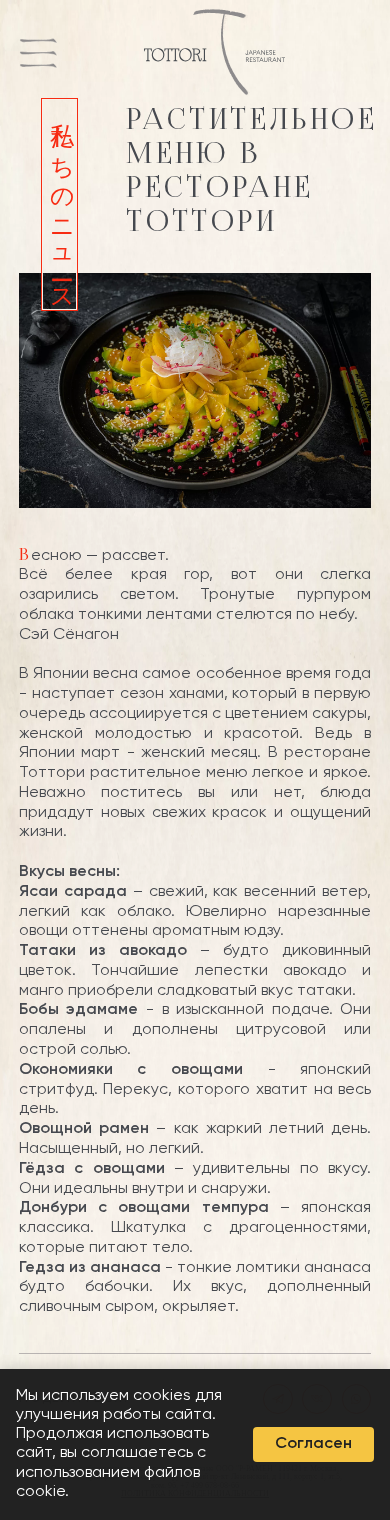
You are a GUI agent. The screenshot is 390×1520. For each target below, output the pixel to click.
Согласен (313, 1444)
